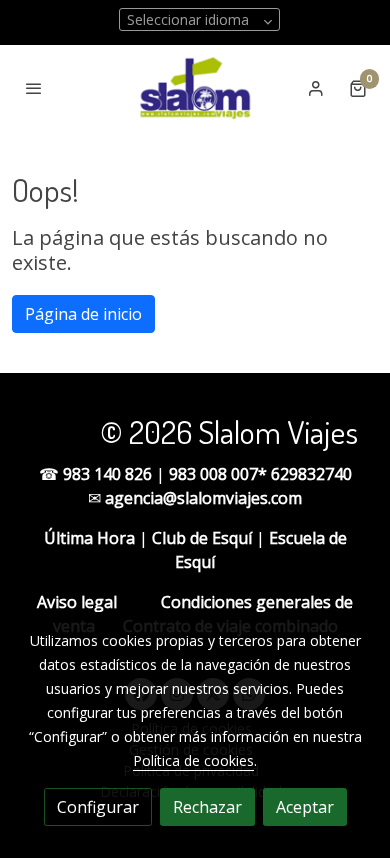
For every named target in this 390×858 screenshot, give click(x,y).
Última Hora (89, 538)
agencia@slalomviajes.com (203, 498)
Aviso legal (77, 602)
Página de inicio (83, 314)
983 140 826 (109, 474)
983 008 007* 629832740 (260, 474)
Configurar (98, 807)
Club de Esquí (202, 538)
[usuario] (316, 88)
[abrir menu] (34, 88)
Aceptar (305, 807)
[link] (195, 88)
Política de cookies (193, 760)
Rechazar (207, 807)
